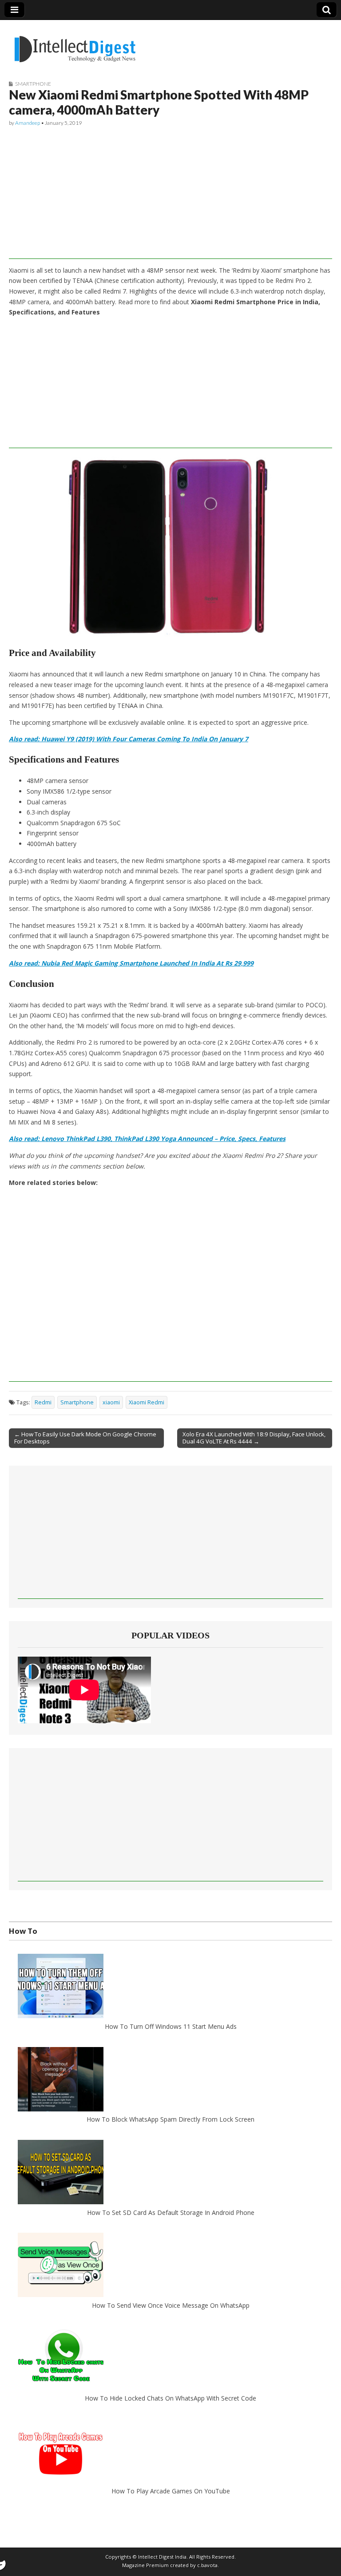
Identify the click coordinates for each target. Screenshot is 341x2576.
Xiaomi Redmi (147, 1402)
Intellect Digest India (162, 2557)
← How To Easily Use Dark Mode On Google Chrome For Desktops (85, 1438)
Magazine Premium (145, 2565)
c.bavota (207, 2565)
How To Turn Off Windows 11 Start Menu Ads (171, 2026)
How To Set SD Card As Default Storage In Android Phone (171, 2212)
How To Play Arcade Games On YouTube (171, 2491)
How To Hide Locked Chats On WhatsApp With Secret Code (170, 2398)
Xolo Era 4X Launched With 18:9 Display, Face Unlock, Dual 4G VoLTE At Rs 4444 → (254, 1438)
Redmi (43, 1402)
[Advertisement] (170, 197)
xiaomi (111, 1402)
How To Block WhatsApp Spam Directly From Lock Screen (170, 2119)
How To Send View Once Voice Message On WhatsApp (171, 2305)
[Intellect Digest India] (75, 44)
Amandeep (28, 123)
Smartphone (33, 84)
